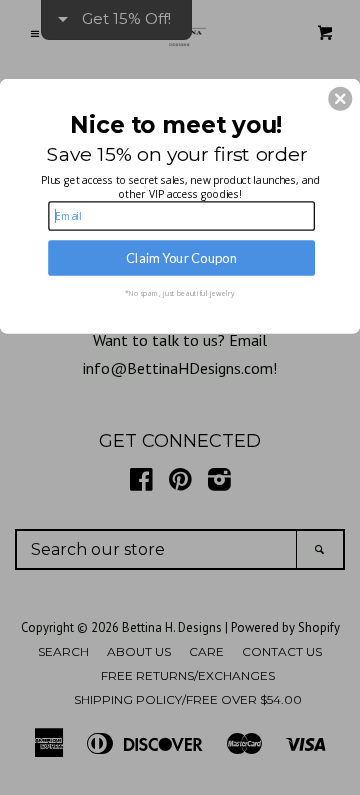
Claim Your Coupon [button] (181, 257)
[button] (340, 99)
